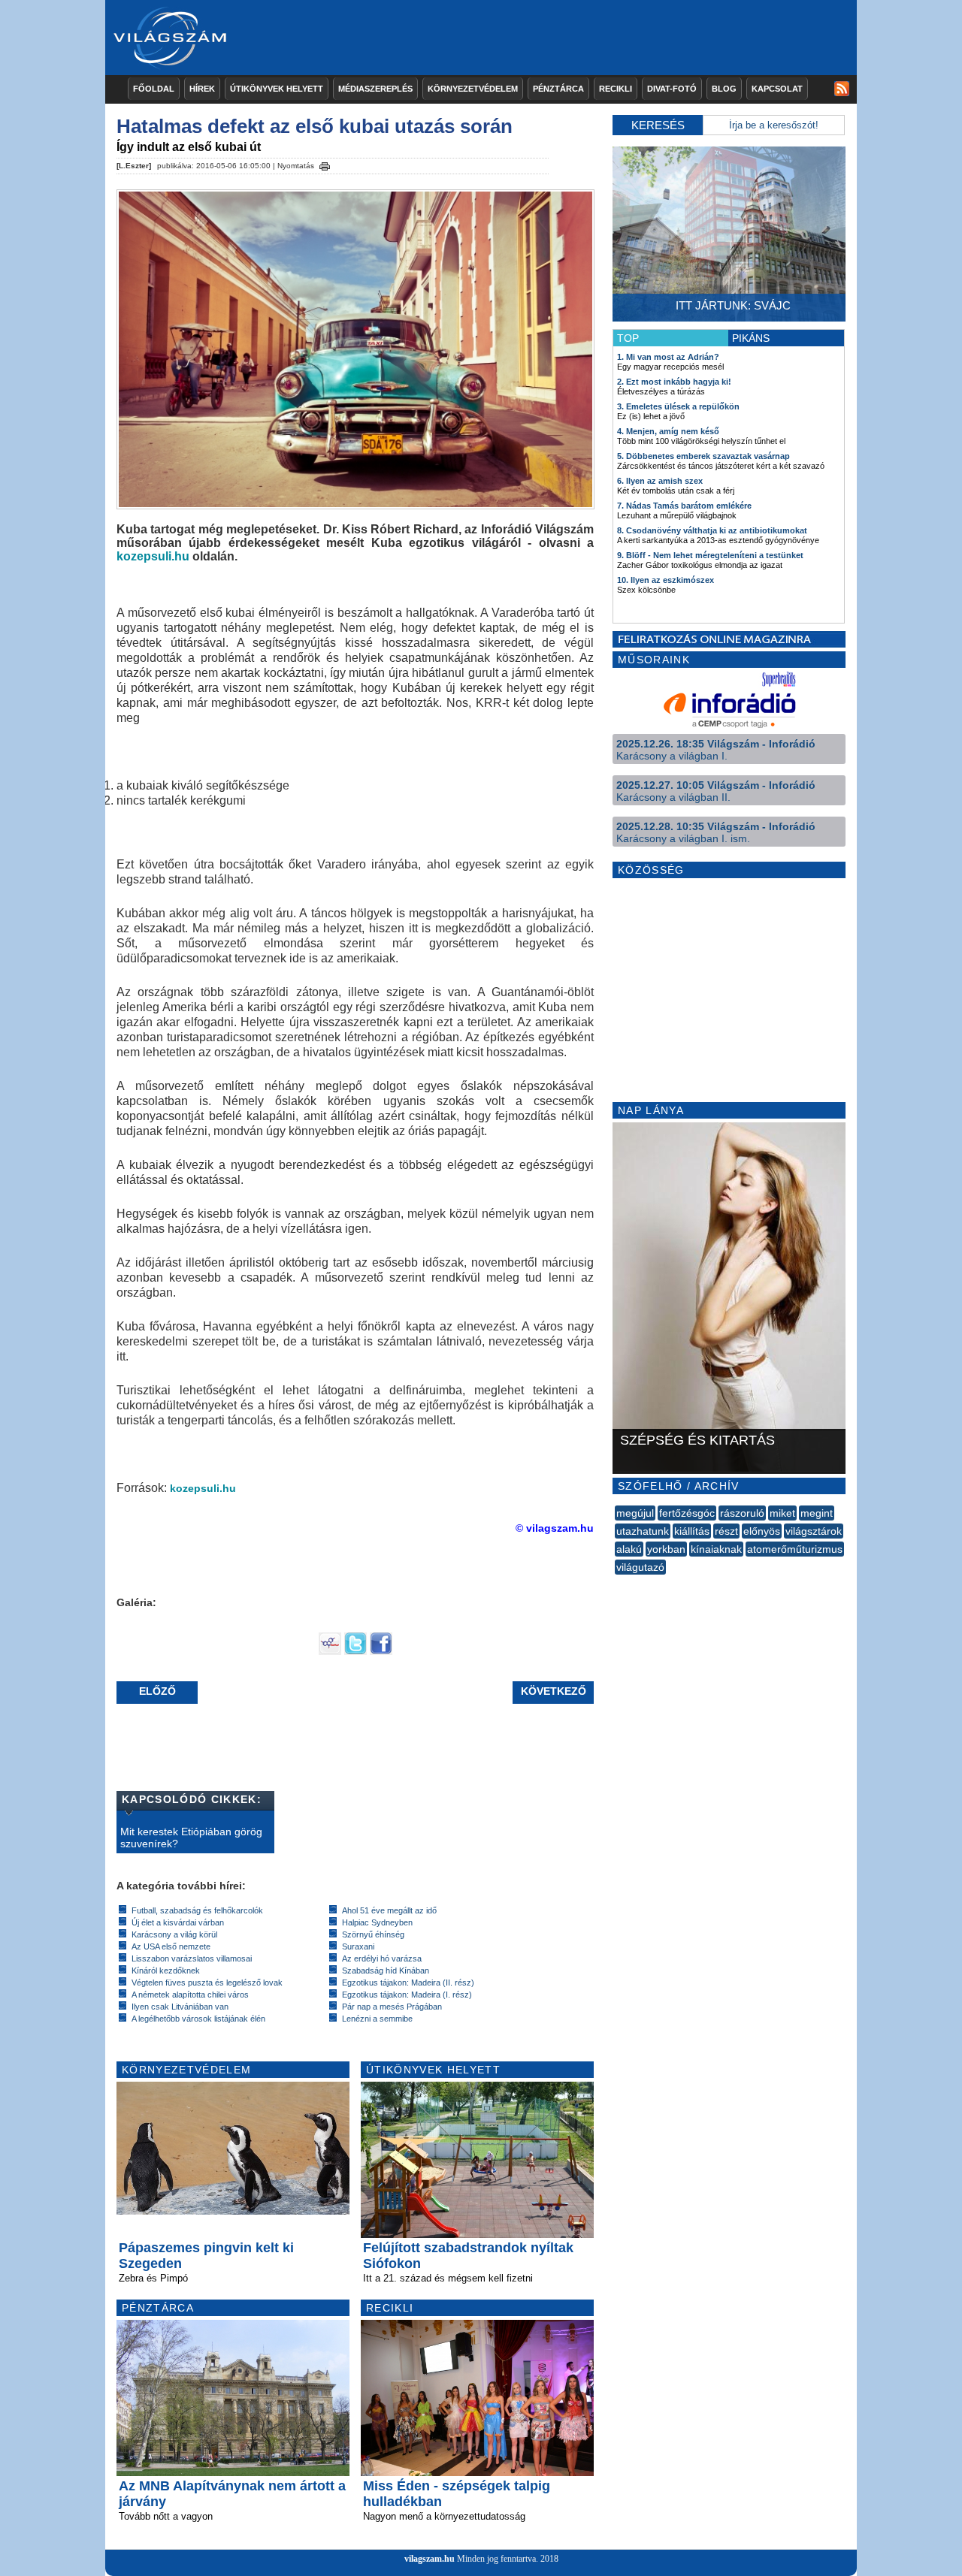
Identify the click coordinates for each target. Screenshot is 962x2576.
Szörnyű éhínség (373, 1934)
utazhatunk (643, 1531)
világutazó (640, 1567)
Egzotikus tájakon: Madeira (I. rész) (407, 1995)
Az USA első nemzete (171, 1946)
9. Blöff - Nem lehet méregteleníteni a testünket (710, 555)
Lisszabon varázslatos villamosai (192, 1958)
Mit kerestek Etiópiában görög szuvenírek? (191, 1838)
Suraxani (358, 1946)
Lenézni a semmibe (377, 2019)
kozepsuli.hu (153, 556)
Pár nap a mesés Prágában (392, 2007)
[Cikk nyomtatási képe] (325, 164)
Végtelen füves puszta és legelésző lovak (207, 1983)
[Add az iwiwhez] (330, 1651)
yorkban (666, 1549)
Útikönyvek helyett (277, 89)
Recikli (616, 89)
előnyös (762, 1531)
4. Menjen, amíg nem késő (668, 431)
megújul (635, 1513)
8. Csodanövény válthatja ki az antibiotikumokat (712, 530)
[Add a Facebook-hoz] (381, 1651)
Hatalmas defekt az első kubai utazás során (315, 126)
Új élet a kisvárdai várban (178, 1922)
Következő (554, 1691)
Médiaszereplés (375, 89)
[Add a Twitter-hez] (355, 1651)
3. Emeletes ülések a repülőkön (678, 406)
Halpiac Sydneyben (377, 1922)
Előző (157, 1691)
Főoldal (154, 89)
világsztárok (814, 1531)
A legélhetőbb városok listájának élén (198, 2019)
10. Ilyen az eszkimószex (666, 580)
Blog (724, 89)
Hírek (202, 89)
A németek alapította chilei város (190, 1995)
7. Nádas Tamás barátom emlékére (684, 506)
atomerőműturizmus (795, 1549)
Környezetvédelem (473, 89)
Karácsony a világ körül (174, 1934)
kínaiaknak (716, 1549)
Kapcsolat (777, 89)
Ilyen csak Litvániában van (180, 2007)
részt (726, 1531)
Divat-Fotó (672, 89)
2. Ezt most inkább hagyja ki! (674, 382)
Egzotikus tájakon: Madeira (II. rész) (408, 1983)
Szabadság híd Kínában (386, 1971)
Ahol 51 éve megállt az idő (389, 1910)
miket (782, 1513)
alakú (629, 1549)
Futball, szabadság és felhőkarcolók (197, 1910)
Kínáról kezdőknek (166, 1971)
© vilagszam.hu (555, 1528)
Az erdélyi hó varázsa (382, 1958)
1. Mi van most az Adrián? (668, 357)
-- (616, 1584)
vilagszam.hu (430, 2559)
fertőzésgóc (687, 1513)
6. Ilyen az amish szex (660, 481)
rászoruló (742, 1513)
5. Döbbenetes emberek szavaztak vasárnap (703, 456)
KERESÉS (658, 125)
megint (817, 1513)
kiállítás (692, 1531)
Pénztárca (558, 89)
